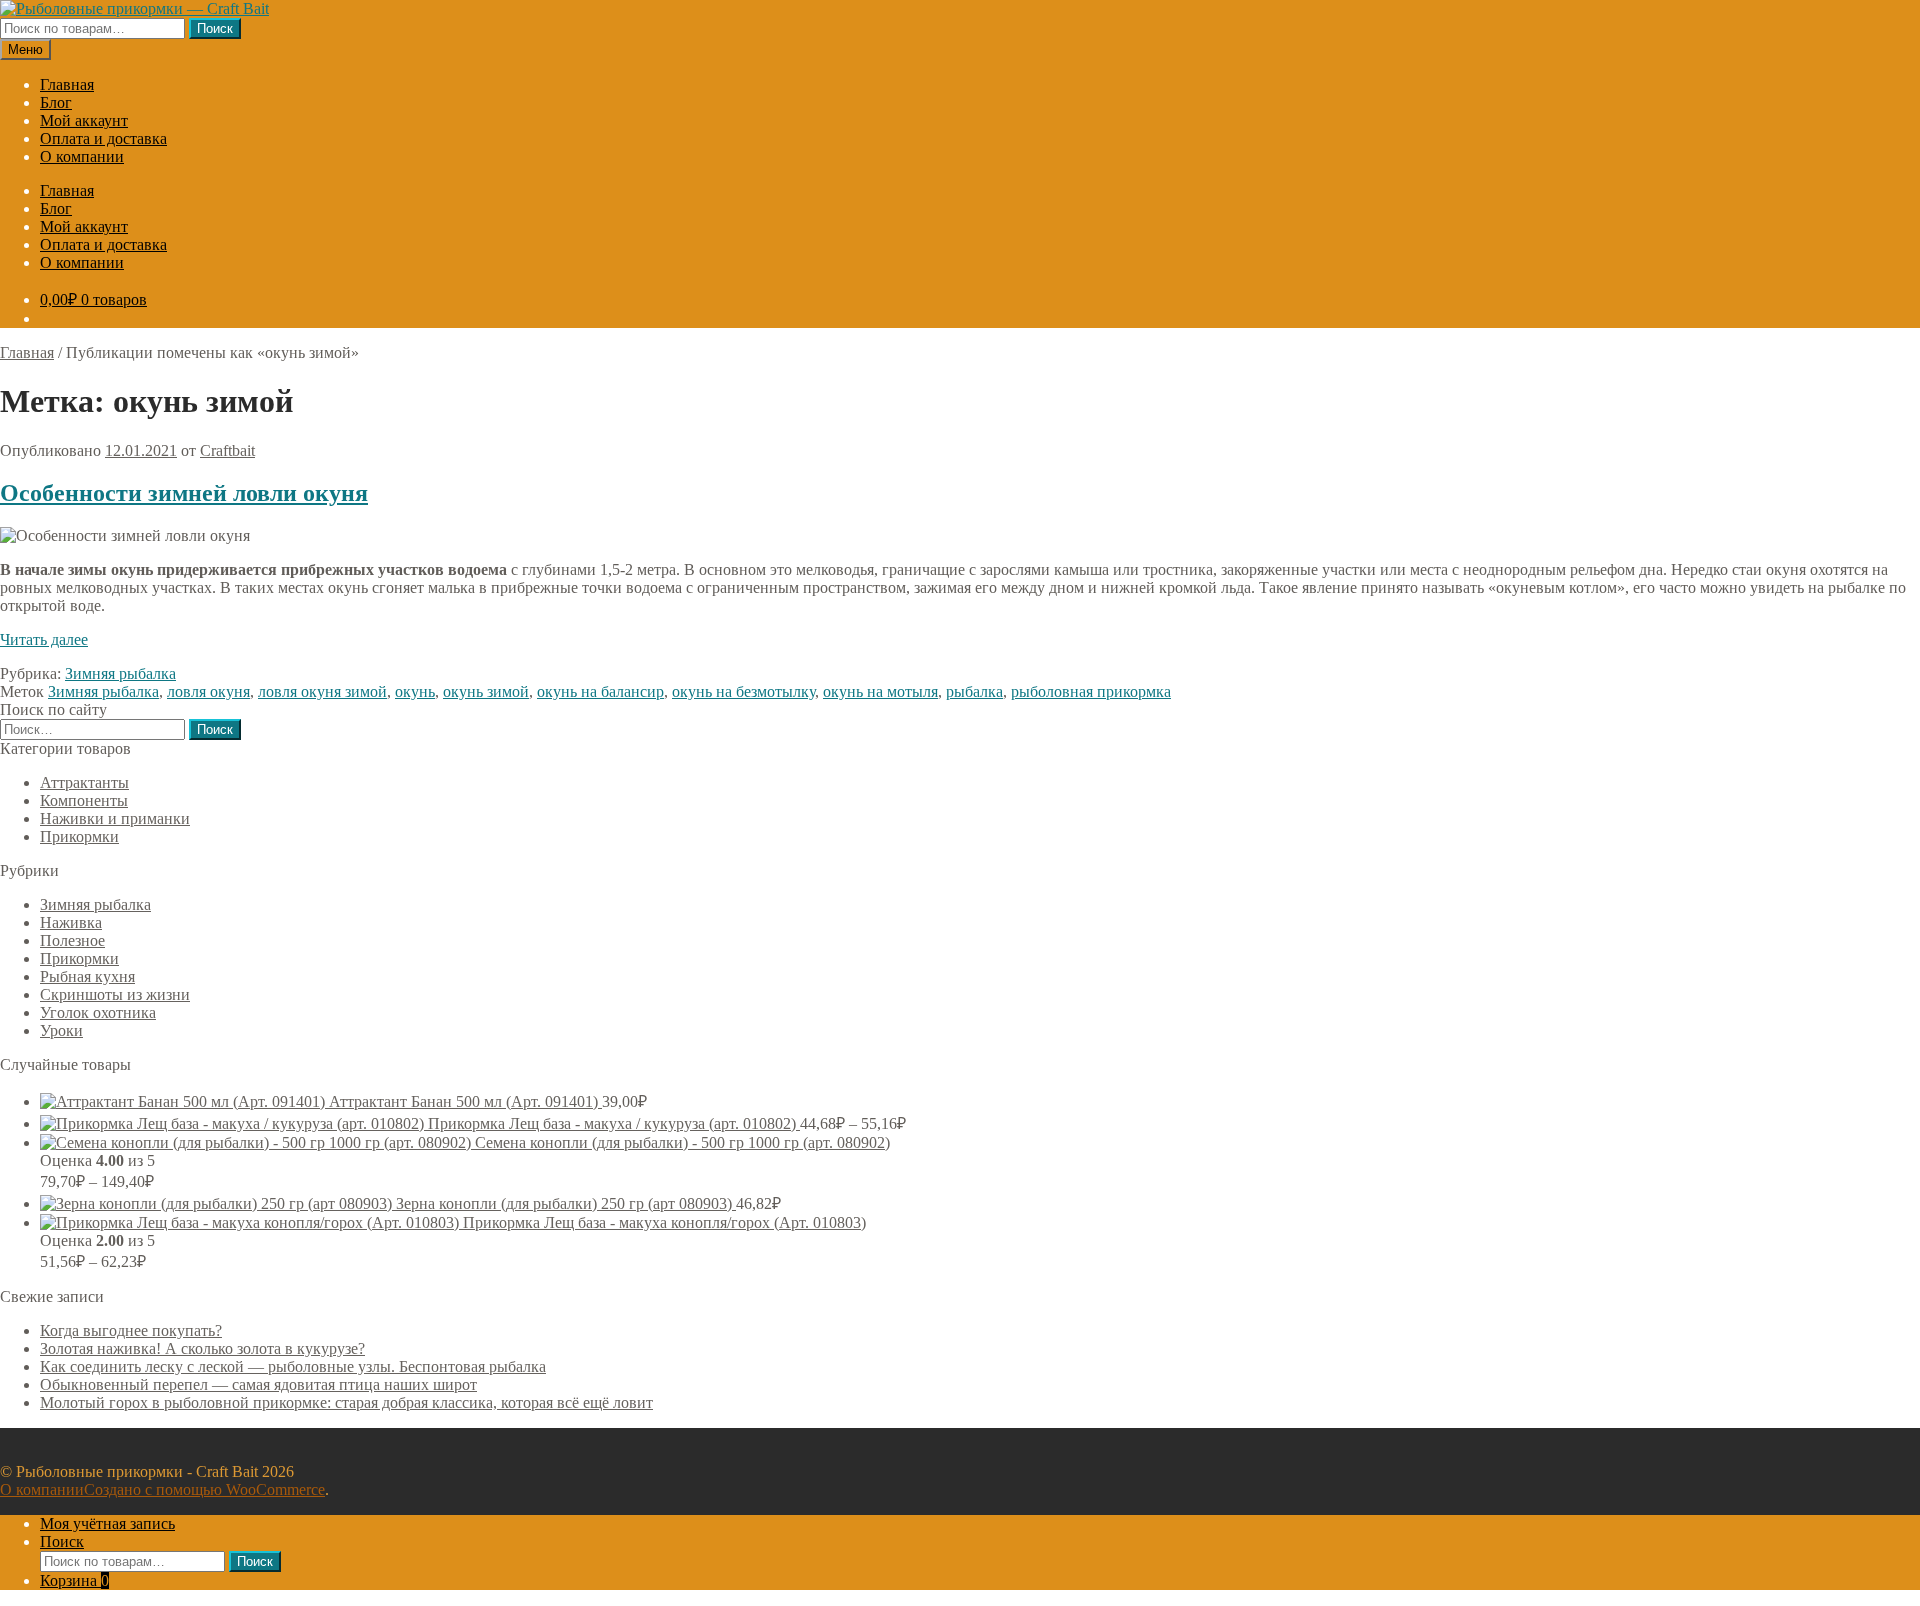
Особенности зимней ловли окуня (184, 493)
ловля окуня (208, 691)
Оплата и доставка (103, 138)
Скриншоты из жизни (115, 994)
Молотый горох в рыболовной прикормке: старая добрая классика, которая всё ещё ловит (346, 1402)
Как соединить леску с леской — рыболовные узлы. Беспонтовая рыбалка (293, 1366)
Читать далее (44, 639)
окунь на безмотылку (743, 691)
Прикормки (79, 836)
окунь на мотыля (880, 691)
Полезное (72, 940)
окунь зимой (486, 691)
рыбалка (974, 691)
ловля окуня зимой (322, 691)
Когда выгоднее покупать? (131, 1330)
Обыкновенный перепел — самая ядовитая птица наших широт (258, 1384)
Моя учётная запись (107, 1523)
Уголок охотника (98, 1012)
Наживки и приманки (115, 818)
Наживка (71, 922)
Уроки (61, 1030)
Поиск (215, 28)
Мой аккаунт (84, 120)
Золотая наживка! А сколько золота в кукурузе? (202, 1348)
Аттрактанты (84, 782)
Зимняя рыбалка (120, 673)
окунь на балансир (600, 691)
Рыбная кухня (87, 976)
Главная (67, 84)
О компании (82, 156)
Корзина (74, 1580)
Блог (56, 102)
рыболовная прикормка (1091, 691)
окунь (415, 691)
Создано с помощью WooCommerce (204, 1489)
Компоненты (84, 800)
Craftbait (227, 450)
